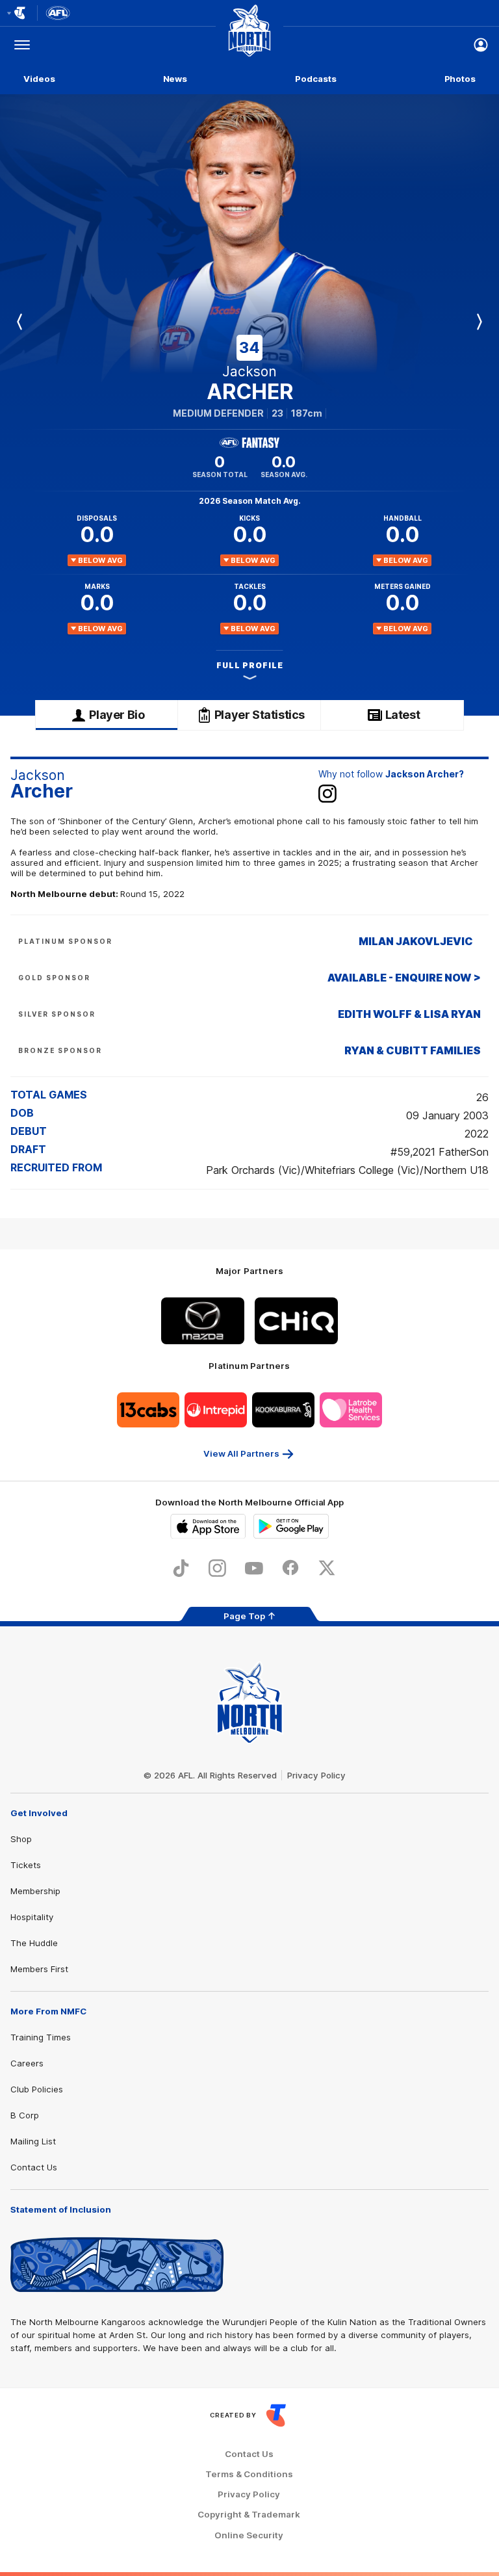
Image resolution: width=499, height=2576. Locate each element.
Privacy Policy (316, 1775)
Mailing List (33, 2141)
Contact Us (34, 2167)
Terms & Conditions (249, 2474)
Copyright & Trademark (249, 2515)
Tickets (26, 1865)
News (175, 79)
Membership (35, 1891)
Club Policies (37, 2089)
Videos (39, 79)
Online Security (249, 2535)
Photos (460, 79)
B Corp (25, 2115)
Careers (27, 2063)
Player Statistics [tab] (260, 715)
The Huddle (34, 1943)
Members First (39, 1969)
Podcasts (315, 79)
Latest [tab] (403, 715)
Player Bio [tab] (117, 715)
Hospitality (32, 1917)
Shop (21, 1839)
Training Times (41, 2037)
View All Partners (241, 1453)
